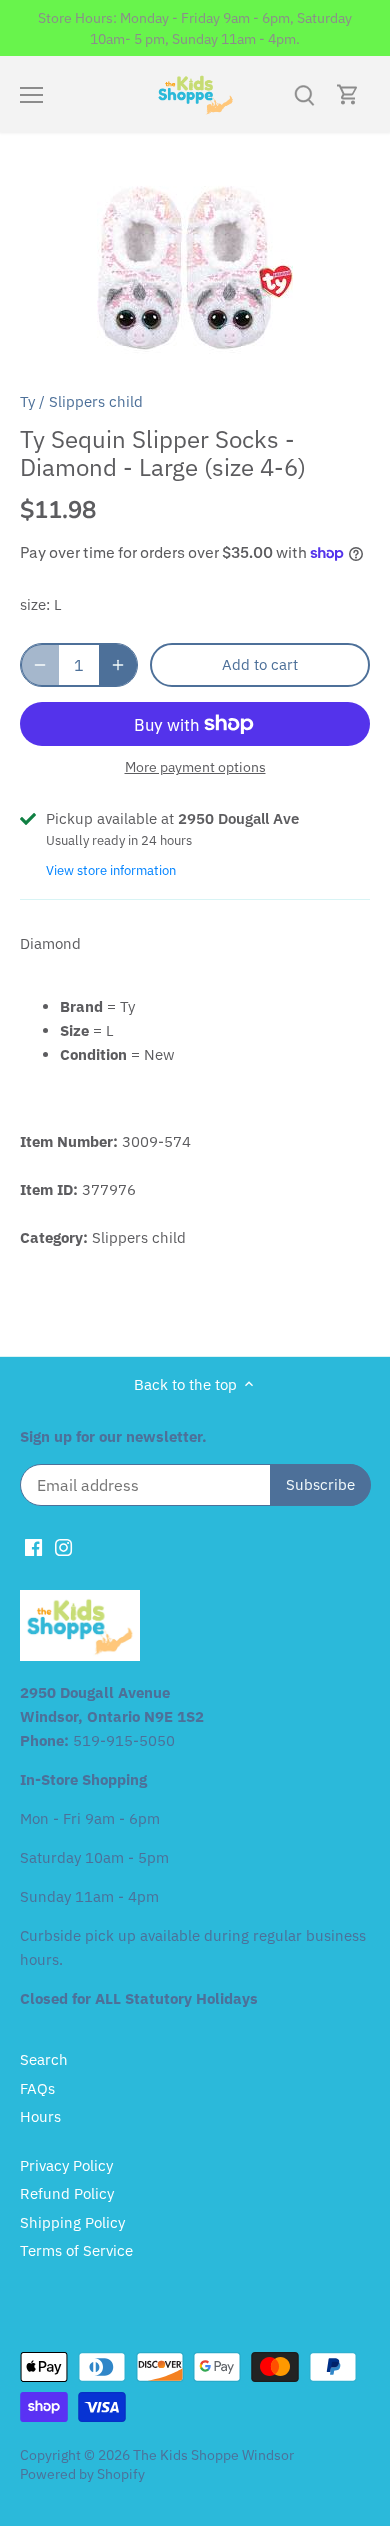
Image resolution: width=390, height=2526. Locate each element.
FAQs (37, 2088)
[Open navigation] (31, 95)
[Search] (304, 94)
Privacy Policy (66, 2165)
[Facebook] (33, 1545)
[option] (195, 268)
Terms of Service (76, 2250)
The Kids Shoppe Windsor (213, 2455)
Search (44, 2059)
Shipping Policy (72, 2222)
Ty (27, 401)
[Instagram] (63, 1545)
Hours (40, 2116)
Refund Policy (67, 2193)
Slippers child (96, 401)
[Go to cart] (348, 94)
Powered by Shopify (82, 2474)
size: (35, 604)
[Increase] (118, 665)
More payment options (195, 767)
